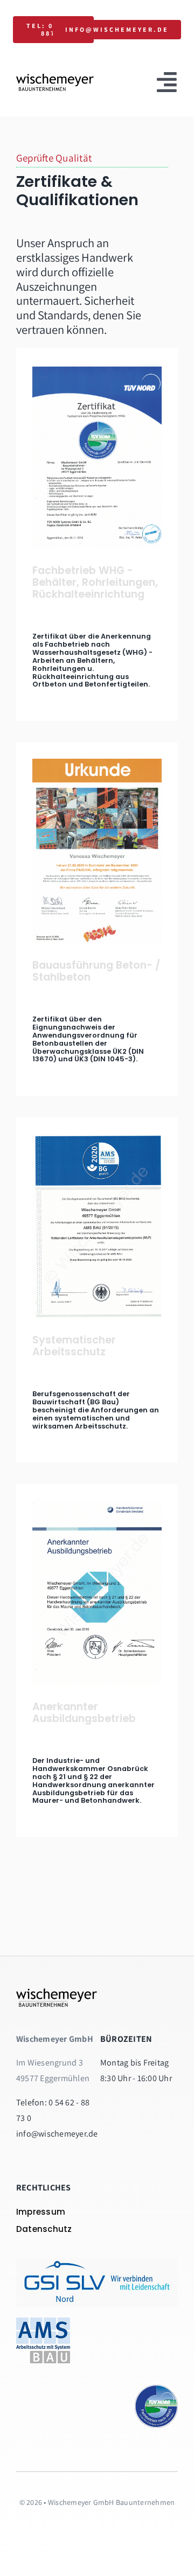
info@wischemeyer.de (57, 2134)
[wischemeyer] (55, 78)
